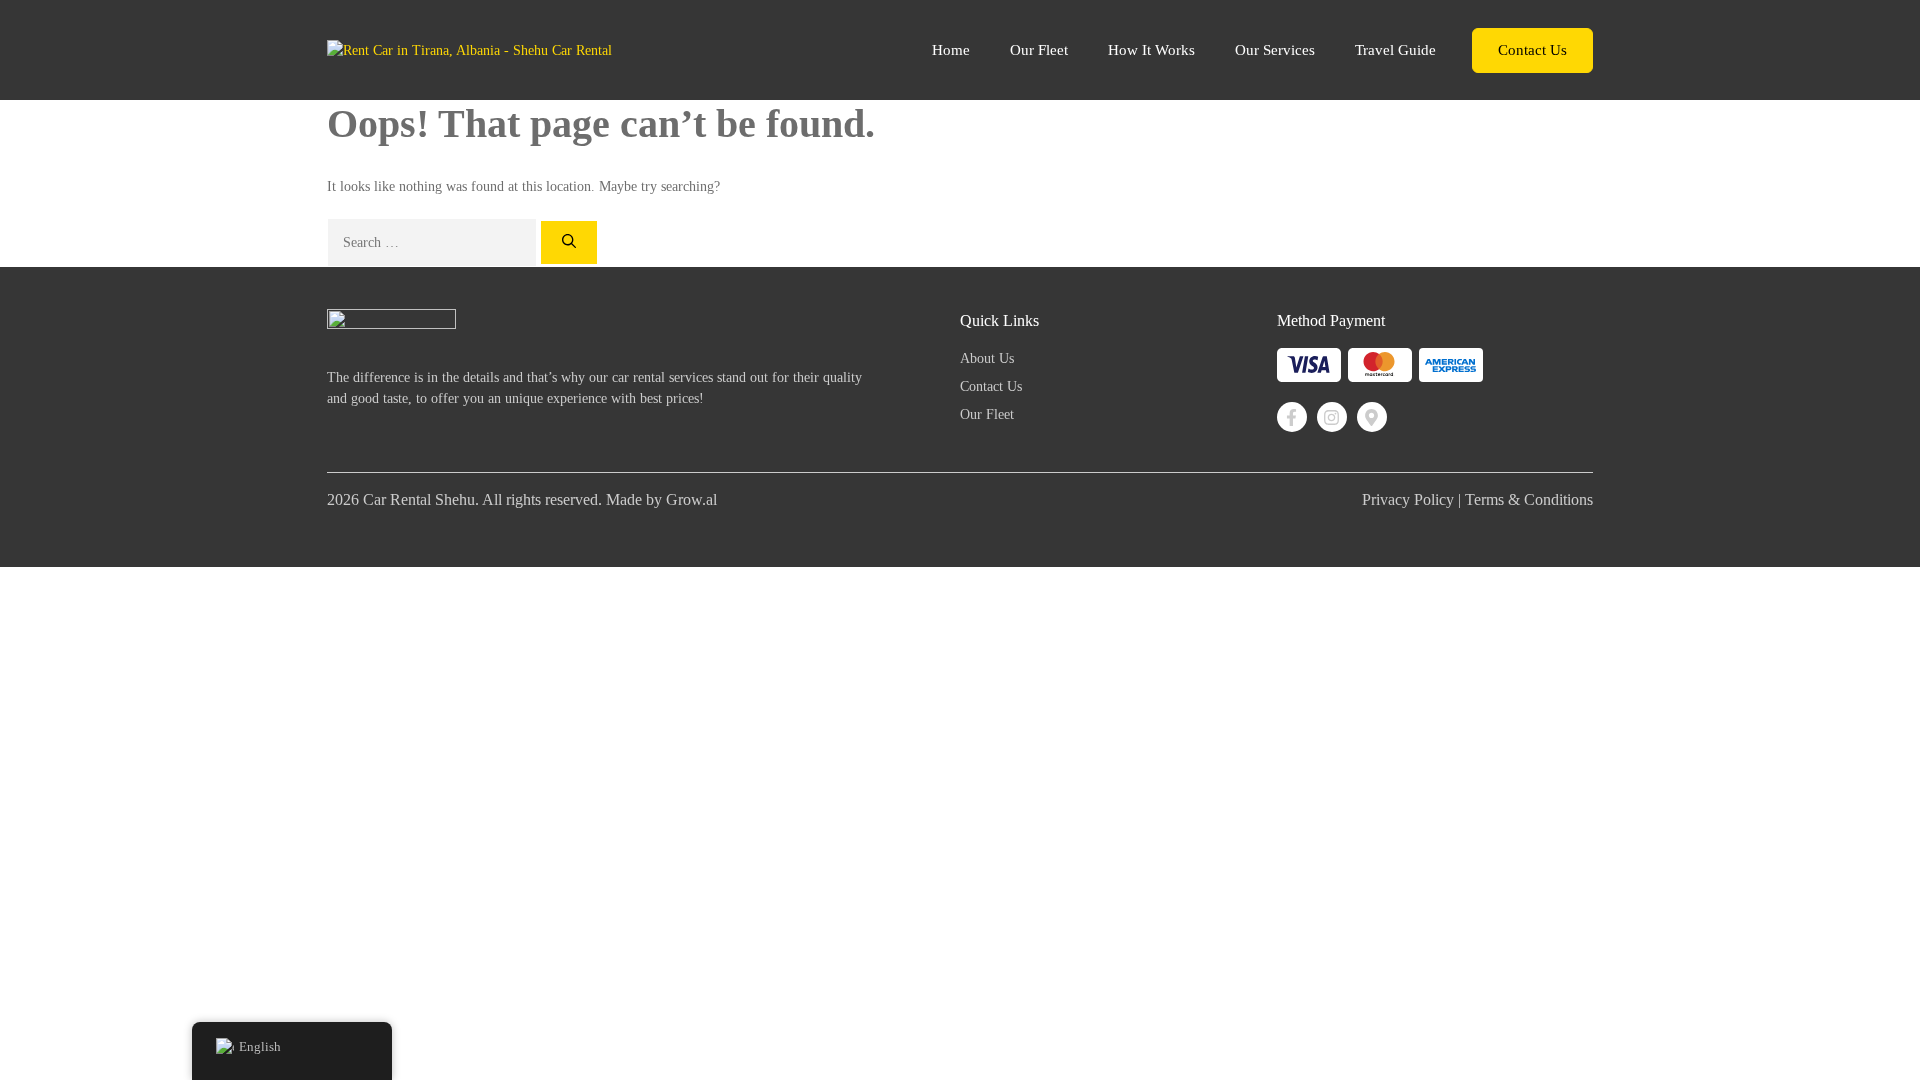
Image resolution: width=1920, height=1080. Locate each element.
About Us (987, 358)
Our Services (1275, 50)
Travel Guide (1395, 50)
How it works (1151, 50)
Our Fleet (1039, 50)
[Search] (569, 242)
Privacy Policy (1408, 499)
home (951, 50)
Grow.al (691, 499)
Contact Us (1532, 50)
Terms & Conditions (1529, 499)
